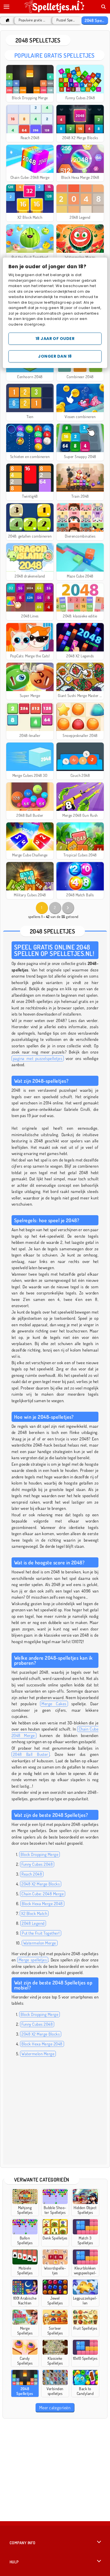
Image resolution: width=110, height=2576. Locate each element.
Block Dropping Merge (39, 1854)
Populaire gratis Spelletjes (33, 20)
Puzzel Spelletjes (66, 20)
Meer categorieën (55, 2408)
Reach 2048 (32, 1874)
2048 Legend (33, 1923)
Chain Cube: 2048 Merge (43, 1894)
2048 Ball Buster (31, 1754)
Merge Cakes (54, 1704)
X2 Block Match (34, 1913)
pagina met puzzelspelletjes (38, 1058)
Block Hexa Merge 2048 (42, 1904)
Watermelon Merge (40, 1943)
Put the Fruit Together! (41, 1933)
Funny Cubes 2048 (37, 1864)
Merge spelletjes (33, 1960)
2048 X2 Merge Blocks (41, 1884)
